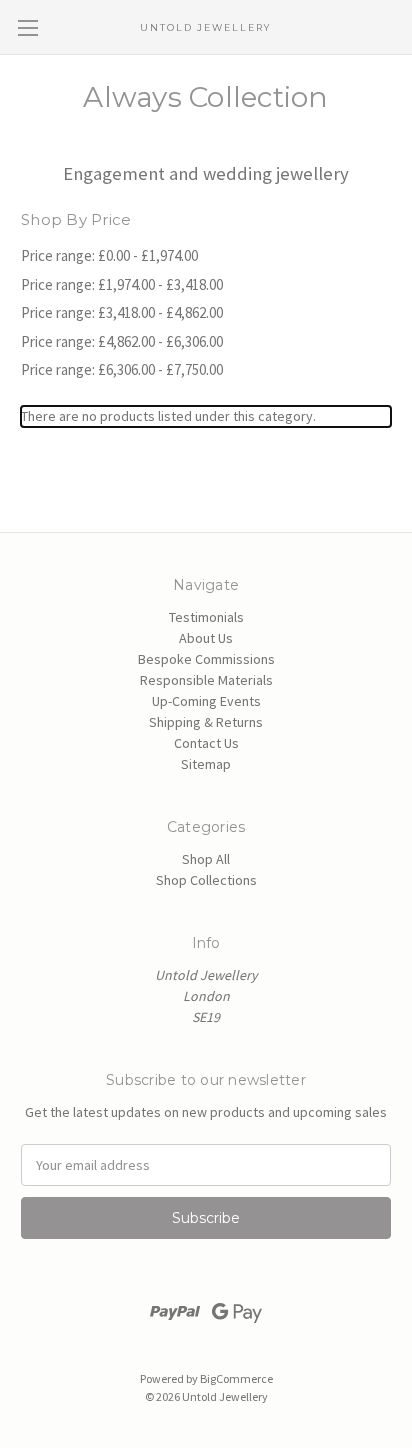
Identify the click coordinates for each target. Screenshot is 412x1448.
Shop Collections (206, 880)
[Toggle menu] (27, 27)
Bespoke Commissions (206, 659)
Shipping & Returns (206, 722)
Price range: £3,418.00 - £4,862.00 (122, 312)
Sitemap (206, 764)
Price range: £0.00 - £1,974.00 (109, 255)
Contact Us (206, 743)
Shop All (206, 859)
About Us (206, 638)
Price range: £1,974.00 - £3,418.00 (122, 284)
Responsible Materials (206, 680)
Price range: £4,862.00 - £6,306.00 (122, 341)
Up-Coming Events (206, 701)
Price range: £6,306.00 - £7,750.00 (122, 369)
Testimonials (206, 617)
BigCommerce (236, 1378)
